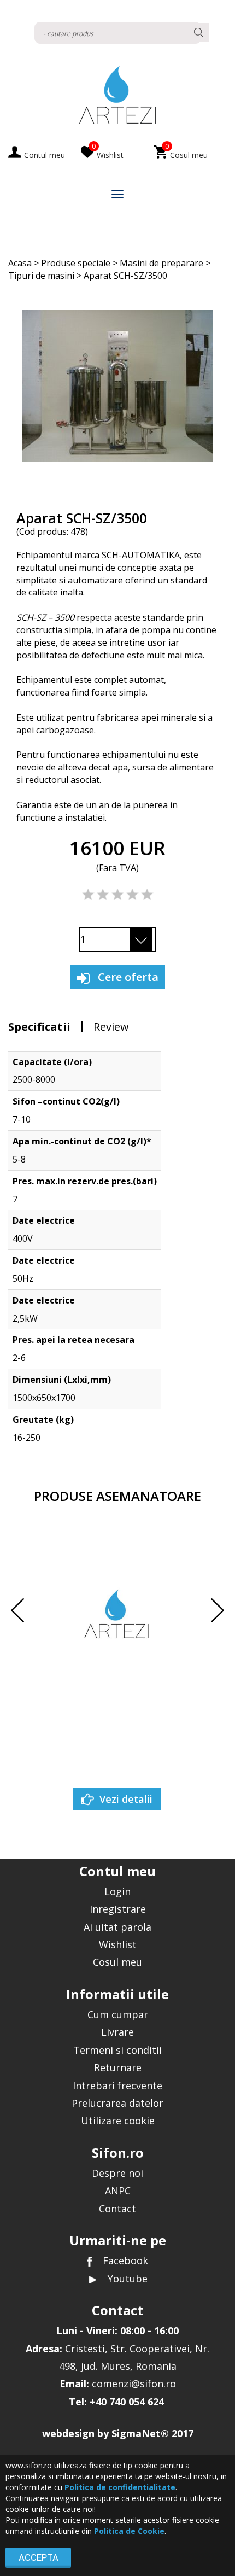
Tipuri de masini (41, 276)
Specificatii (39, 1027)
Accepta (39, 2557)
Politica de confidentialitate (120, 2487)
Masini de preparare (161, 263)
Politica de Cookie (129, 2531)
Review (111, 1027)
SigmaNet (136, 2433)
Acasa (20, 263)
